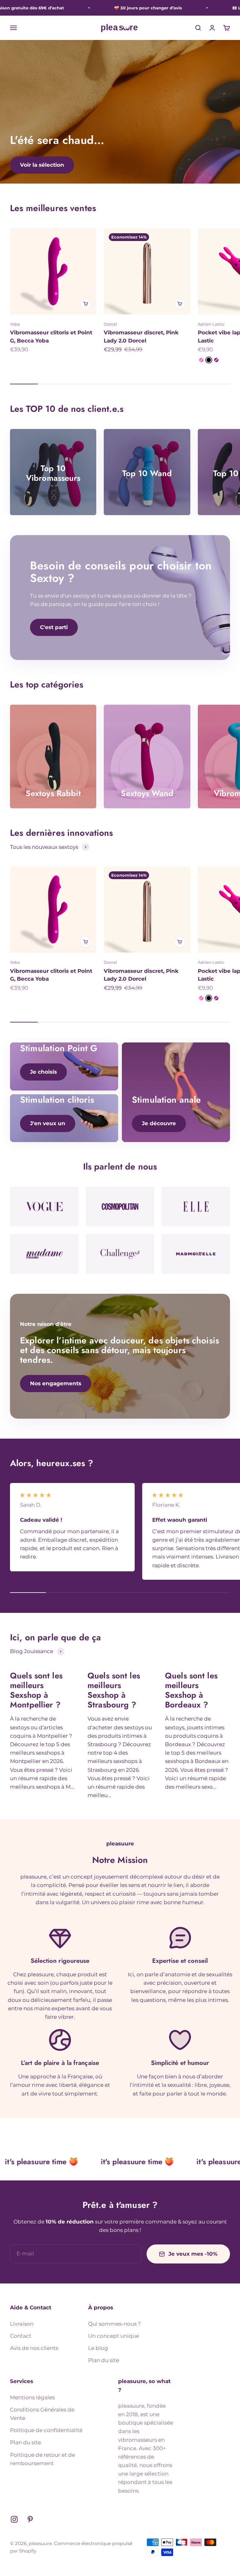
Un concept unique (114, 2336)
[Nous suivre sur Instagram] (14, 2519)
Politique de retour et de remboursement (42, 2459)
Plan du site (104, 2360)
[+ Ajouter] (86, 304)
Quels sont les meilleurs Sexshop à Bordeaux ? (191, 1690)
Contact (21, 2336)
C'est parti (54, 627)
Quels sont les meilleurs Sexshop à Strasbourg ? (114, 1690)
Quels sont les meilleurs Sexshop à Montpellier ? (36, 1690)
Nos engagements (56, 1383)
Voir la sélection (42, 165)
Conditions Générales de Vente (42, 2414)
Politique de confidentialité (46, 2430)
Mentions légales (32, 2397)
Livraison (22, 2324)
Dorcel (110, 324)
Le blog (98, 2348)
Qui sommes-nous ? (115, 2324)
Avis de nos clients (34, 2348)
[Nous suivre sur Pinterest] (30, 2519)
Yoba (15, 324)
